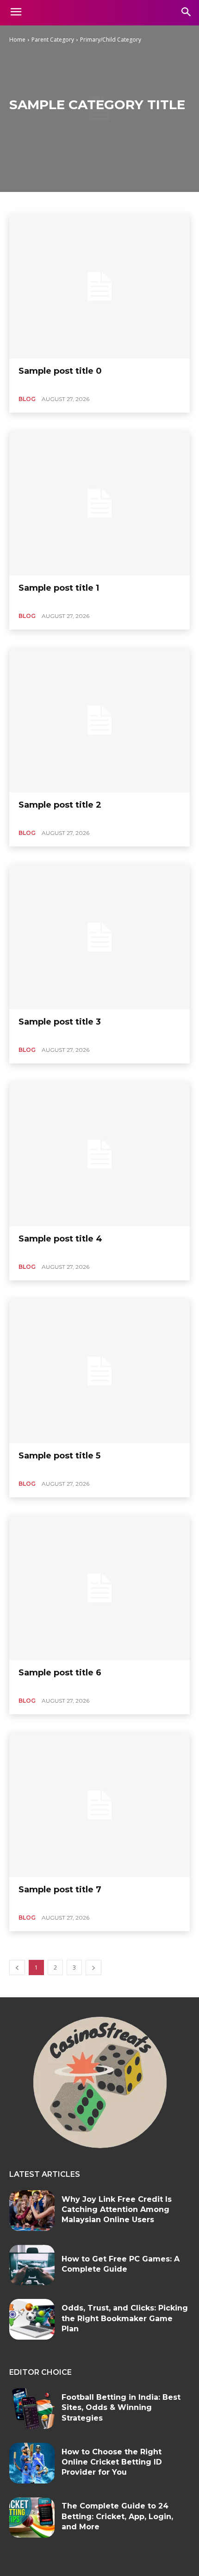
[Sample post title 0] (99, 286)
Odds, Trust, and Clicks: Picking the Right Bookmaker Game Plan (125, 2318)
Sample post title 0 (60, 371)
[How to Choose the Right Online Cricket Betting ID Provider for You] (32, 2463)
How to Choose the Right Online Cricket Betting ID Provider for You (112, 2462)
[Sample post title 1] (99, 503)
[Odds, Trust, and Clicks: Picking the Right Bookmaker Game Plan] (32, 2319)
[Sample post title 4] (99, 1154)
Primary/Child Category (111, 40)
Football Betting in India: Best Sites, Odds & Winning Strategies (121, 2408)
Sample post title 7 (60, 1890)
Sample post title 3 (60, 1022)
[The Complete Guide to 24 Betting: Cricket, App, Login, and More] (32, 2518)
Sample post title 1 (59, 588)
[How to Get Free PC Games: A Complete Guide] (32, 2265)
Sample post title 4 (60, 1239)
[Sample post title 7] (99, 1805)
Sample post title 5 (59, 1456)
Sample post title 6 (60, 1673)
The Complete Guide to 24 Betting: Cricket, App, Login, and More (117, 2516)
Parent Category (53, 40)
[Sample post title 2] (99, 720)
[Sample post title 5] (99, 1371)
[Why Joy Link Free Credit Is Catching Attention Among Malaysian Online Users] (32, 2211)
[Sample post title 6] (99, 1588)
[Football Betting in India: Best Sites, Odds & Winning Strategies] (32, 2409)
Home (17, 40)
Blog (27, 399)
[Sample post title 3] (99, 937)
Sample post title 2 (60, 805)
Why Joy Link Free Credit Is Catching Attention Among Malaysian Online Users (117, 2210)
